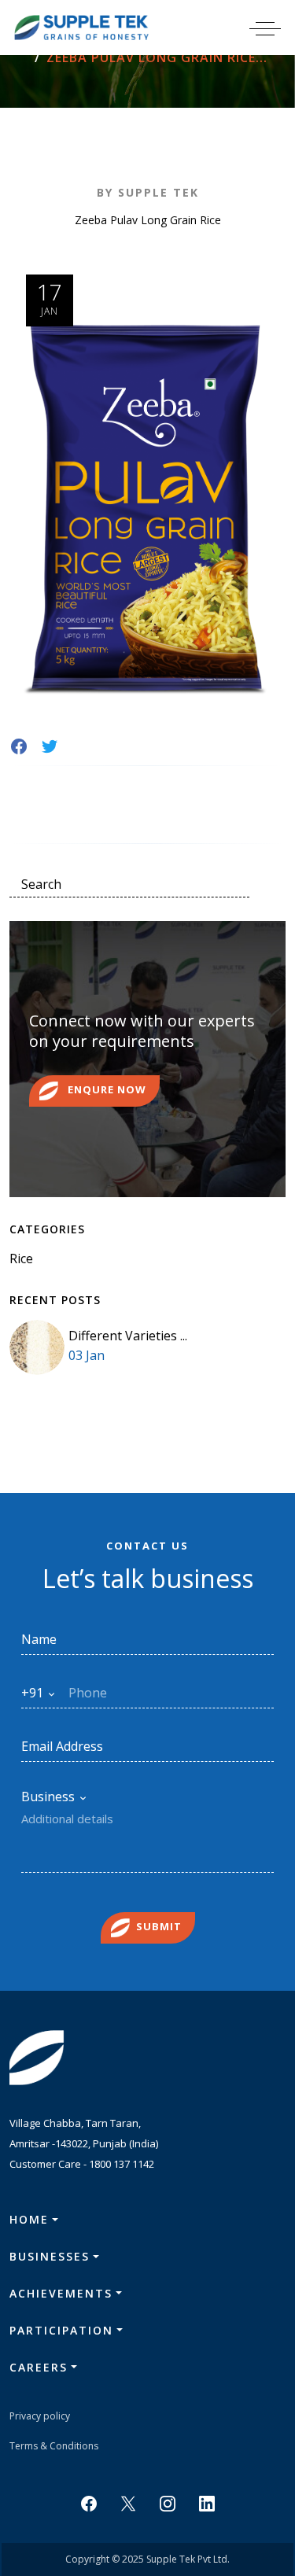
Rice (21, 1259)
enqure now (105, 1090)
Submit (159, 1927)
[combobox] (38, 1693)
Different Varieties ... (128, 1336)
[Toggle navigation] (275, 28)
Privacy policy (40, 2416)
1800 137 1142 (122, 2164)
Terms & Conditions (54, 2446)
